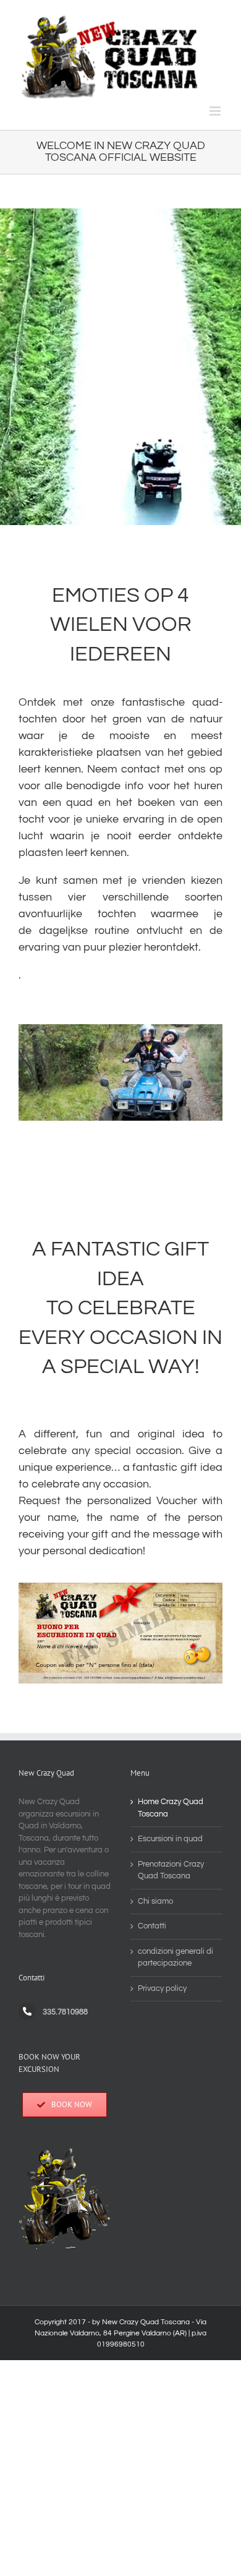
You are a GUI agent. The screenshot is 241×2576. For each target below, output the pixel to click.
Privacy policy (162, 1988)
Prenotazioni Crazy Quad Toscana (171, 1870)
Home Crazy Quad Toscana (171, 1808)
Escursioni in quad (170, 1839)
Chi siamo (155, 1901)
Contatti (152, 1926)
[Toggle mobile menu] (216, 111)
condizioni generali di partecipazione (175, 1958)
